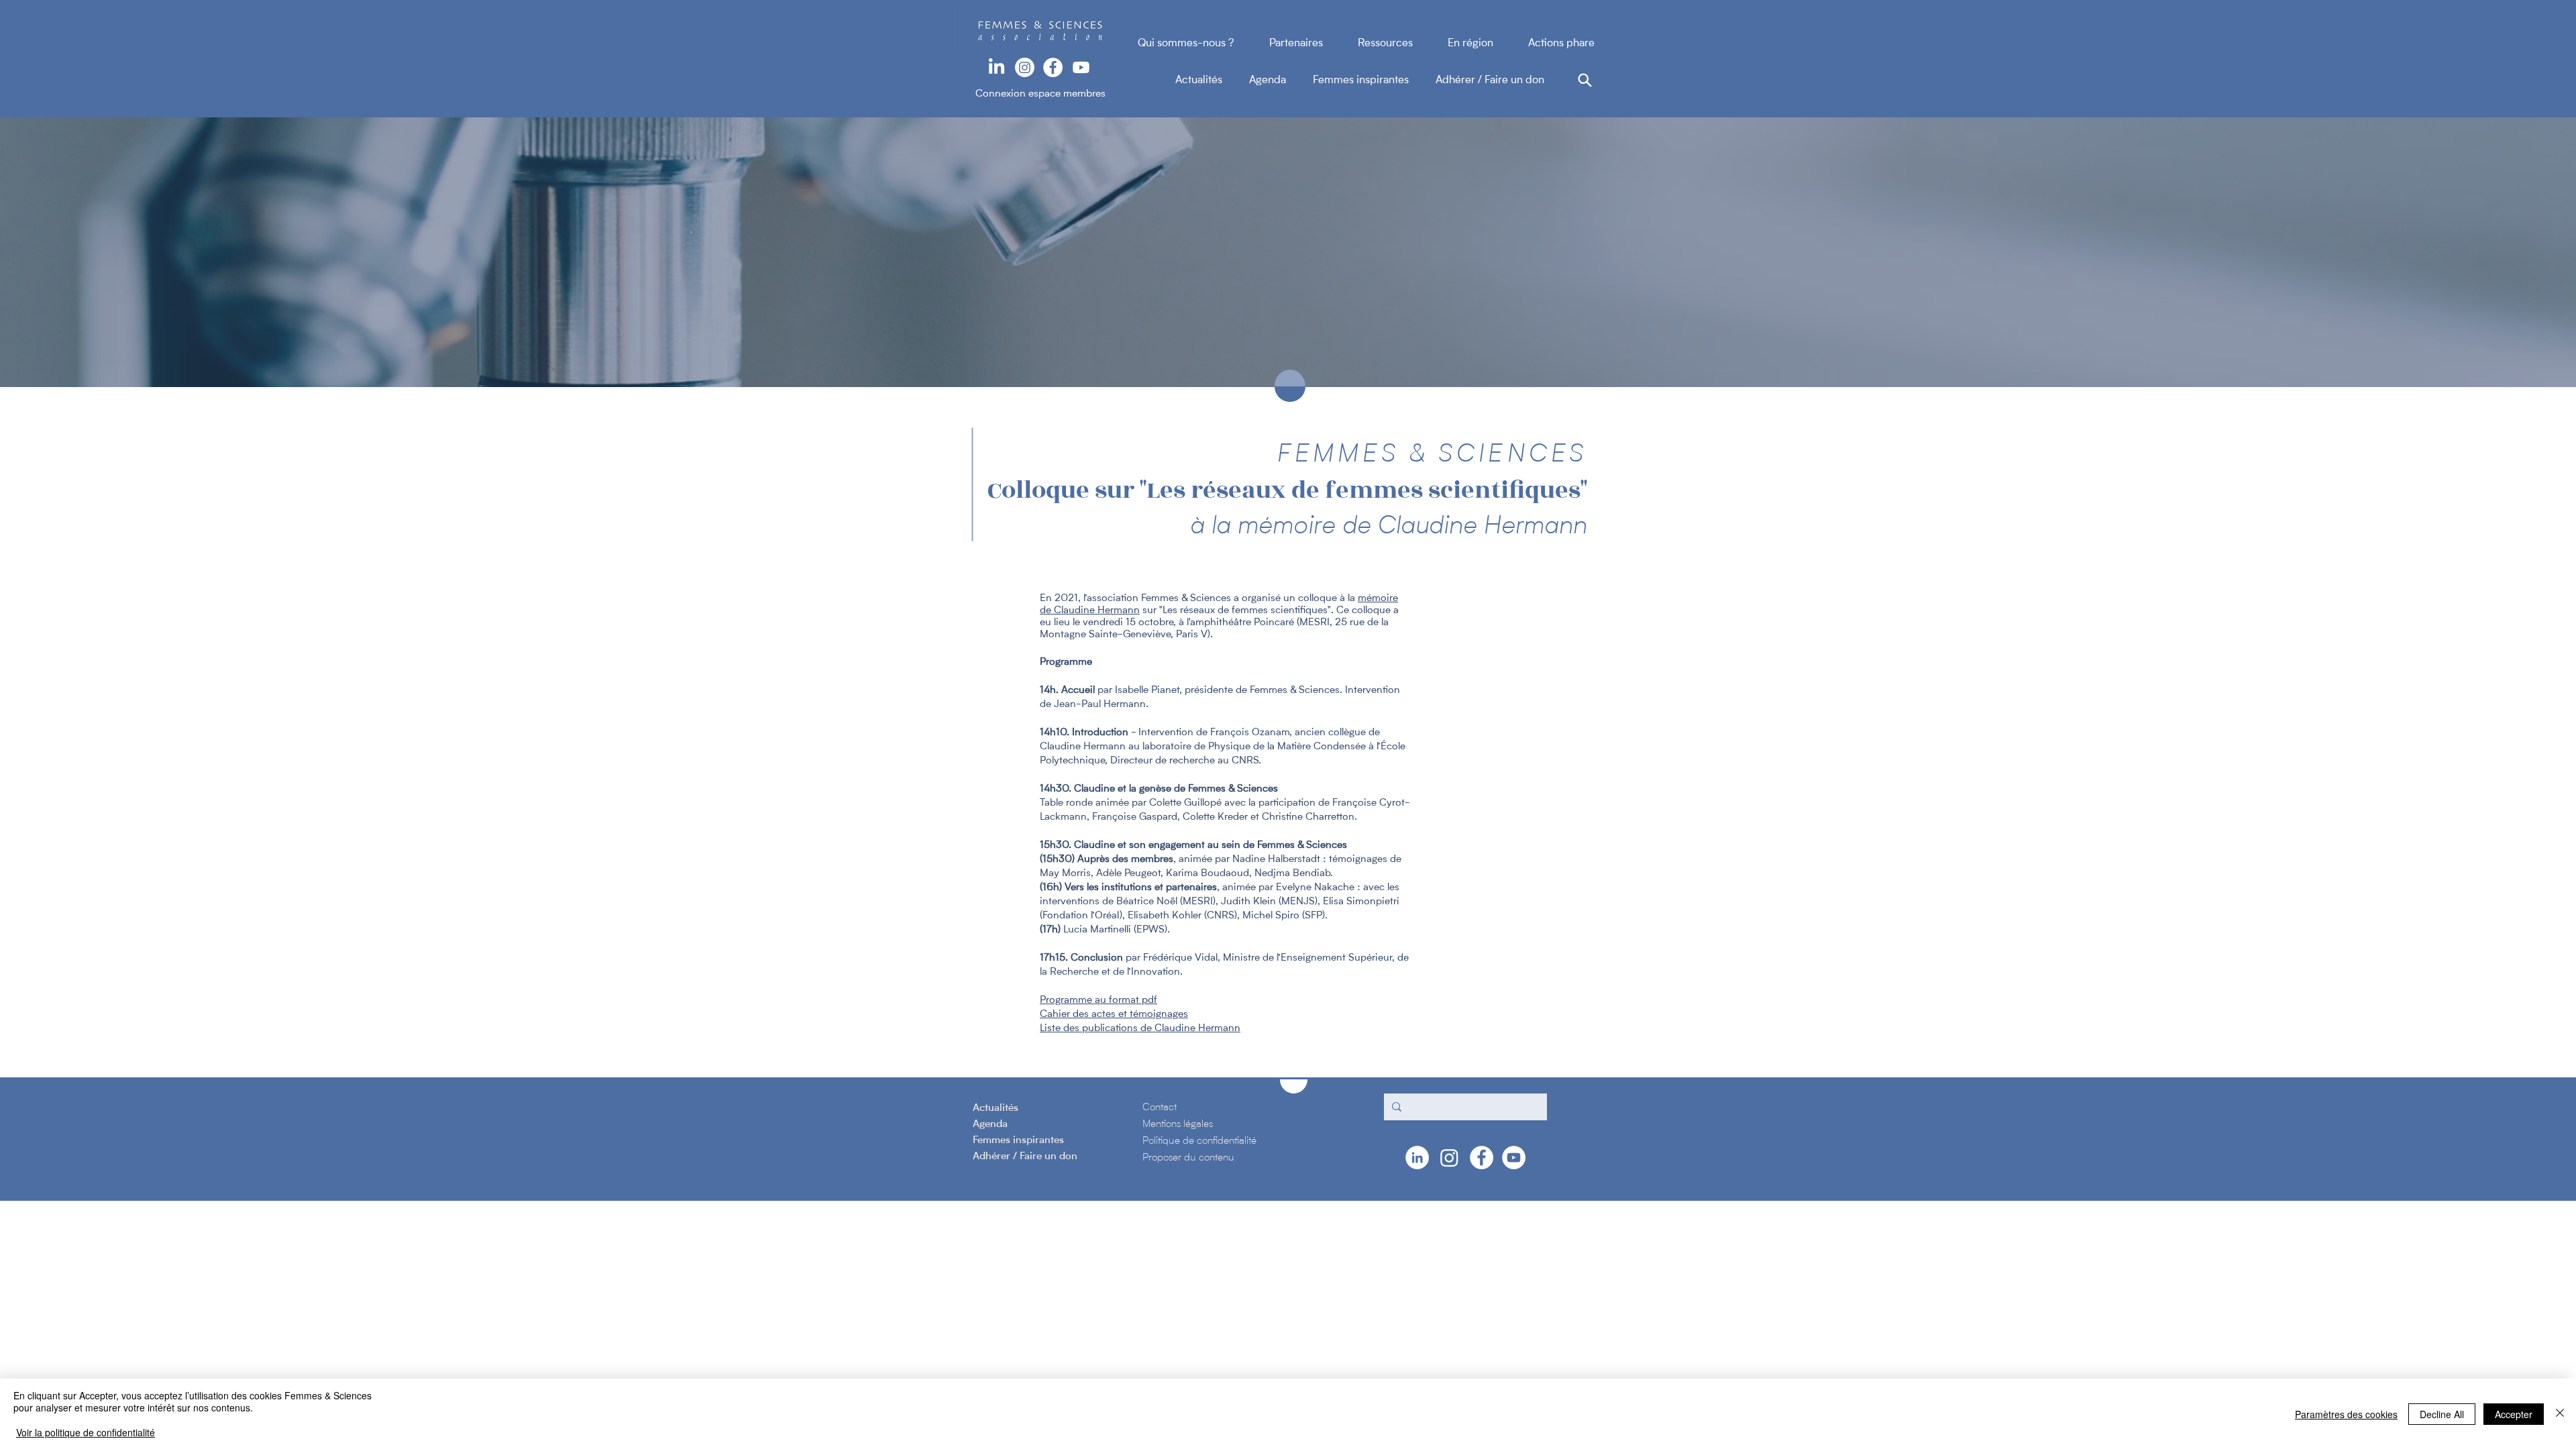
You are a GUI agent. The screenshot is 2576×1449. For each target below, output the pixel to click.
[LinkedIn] (997, 67)
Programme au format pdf (1098, 1001)
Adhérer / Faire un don (1490, 80)
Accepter (2514, 1414)
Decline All (2442, 1414)
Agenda (1281, 80)
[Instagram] (1025, 67)
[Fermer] (2560, 1414)
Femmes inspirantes (1374, 80)
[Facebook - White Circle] (1053, 67)
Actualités (1212, 80)
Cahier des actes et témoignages (1114, 1015)
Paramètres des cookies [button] (2346, 1414)
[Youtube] (1081, 67)
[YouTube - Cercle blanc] (1514, 1158)
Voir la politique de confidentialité (86, 1432)
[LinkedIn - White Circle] (1417, 1158)
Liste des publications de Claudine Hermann (1140, 1029)
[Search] (1585, 80)
